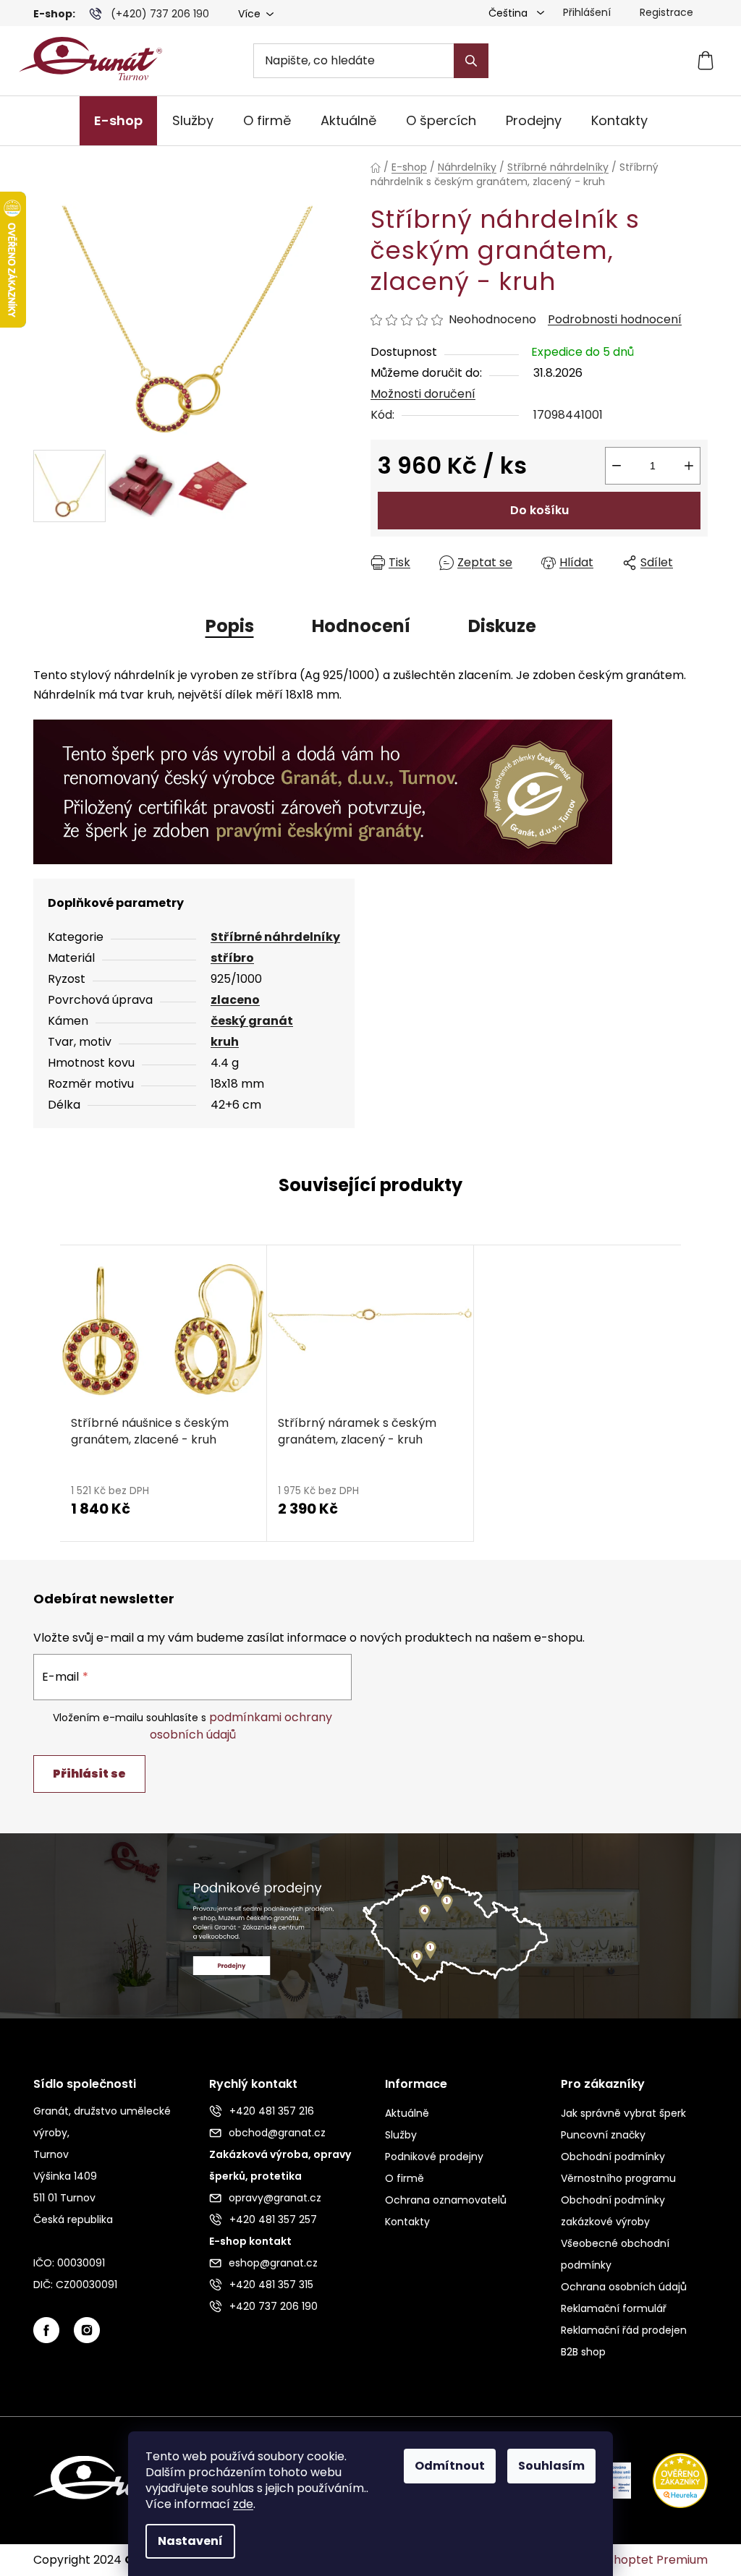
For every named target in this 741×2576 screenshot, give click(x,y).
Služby (401, 2135)
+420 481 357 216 (272, 2111)
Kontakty (407, 2222)
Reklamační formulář (614, 2308)
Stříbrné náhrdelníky (275, 937)
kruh (225, 1042)
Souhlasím (551, 2466)
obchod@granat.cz (277, 2133)
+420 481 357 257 (273, 2219)
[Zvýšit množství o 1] (689, 466)
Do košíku (539, 510)
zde (243, 2504)
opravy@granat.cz (275, 2198)
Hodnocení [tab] (361, 626)
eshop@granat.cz (273, 2263)
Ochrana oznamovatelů (446, 2200)
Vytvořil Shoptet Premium (634, 2560)
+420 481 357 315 (271, 2285)
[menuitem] (118, 121)
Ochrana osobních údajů (624, 2287)
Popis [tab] (230, 626)
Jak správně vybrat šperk (623, 2113)
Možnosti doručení (423, 394)
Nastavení (190, 2541)
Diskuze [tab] (502, 626)
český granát (252, 1021)
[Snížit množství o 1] (617, 466)
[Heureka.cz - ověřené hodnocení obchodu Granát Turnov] (669, 2480)
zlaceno (235, 1000)
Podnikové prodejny (434, 2157)
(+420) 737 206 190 (160, 14)
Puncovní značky (603, 2135)
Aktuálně (407, 2113)
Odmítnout (450, 2466)
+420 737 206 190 (274, 2306)
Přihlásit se (89, 1774)
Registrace (666, 12)
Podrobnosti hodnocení (615, 320)
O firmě (405, 2178)
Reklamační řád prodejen (624, 2330)
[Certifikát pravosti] (323, 791)
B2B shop (583, 2352)
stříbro (232, 958)
